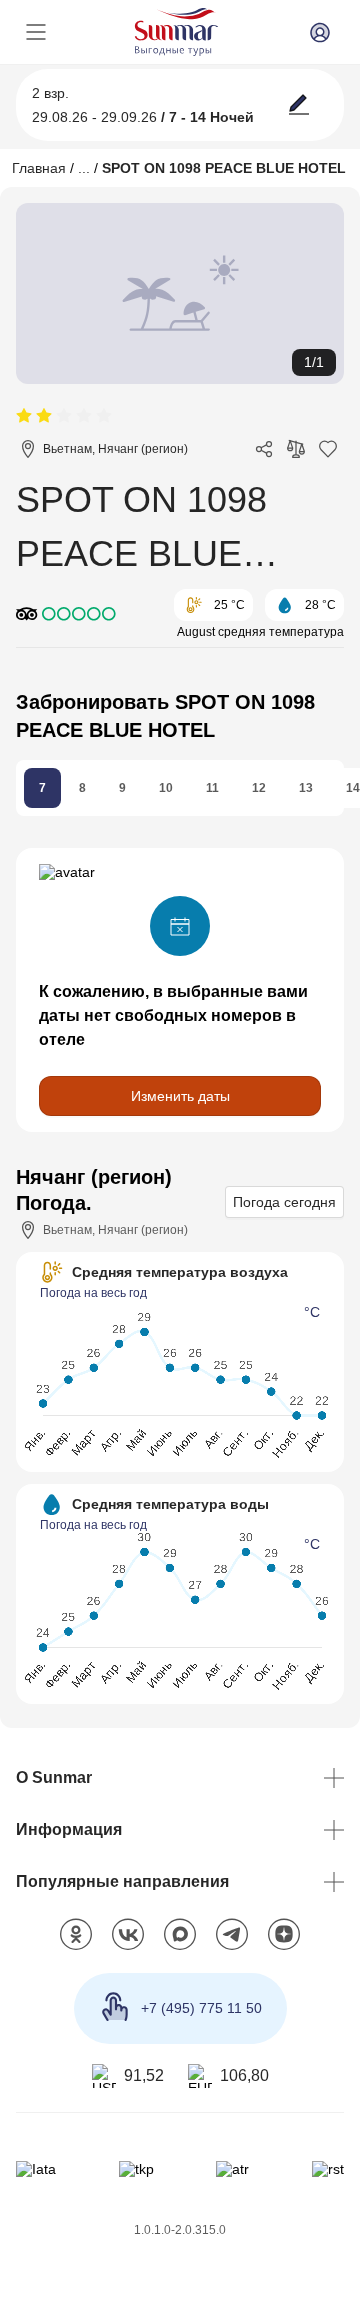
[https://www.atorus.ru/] (232, 2169)
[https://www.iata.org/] (36, 2169)
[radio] (24, 416)
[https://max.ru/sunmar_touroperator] (180, 1935)
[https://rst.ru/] (328, 2169)
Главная (39, 168)
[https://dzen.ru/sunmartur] (284, 1935)
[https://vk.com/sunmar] (128, 1935)
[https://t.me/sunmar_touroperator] (232, 1935)
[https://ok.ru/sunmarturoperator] (76, 1935)
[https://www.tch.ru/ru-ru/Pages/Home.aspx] (136, 2169)
